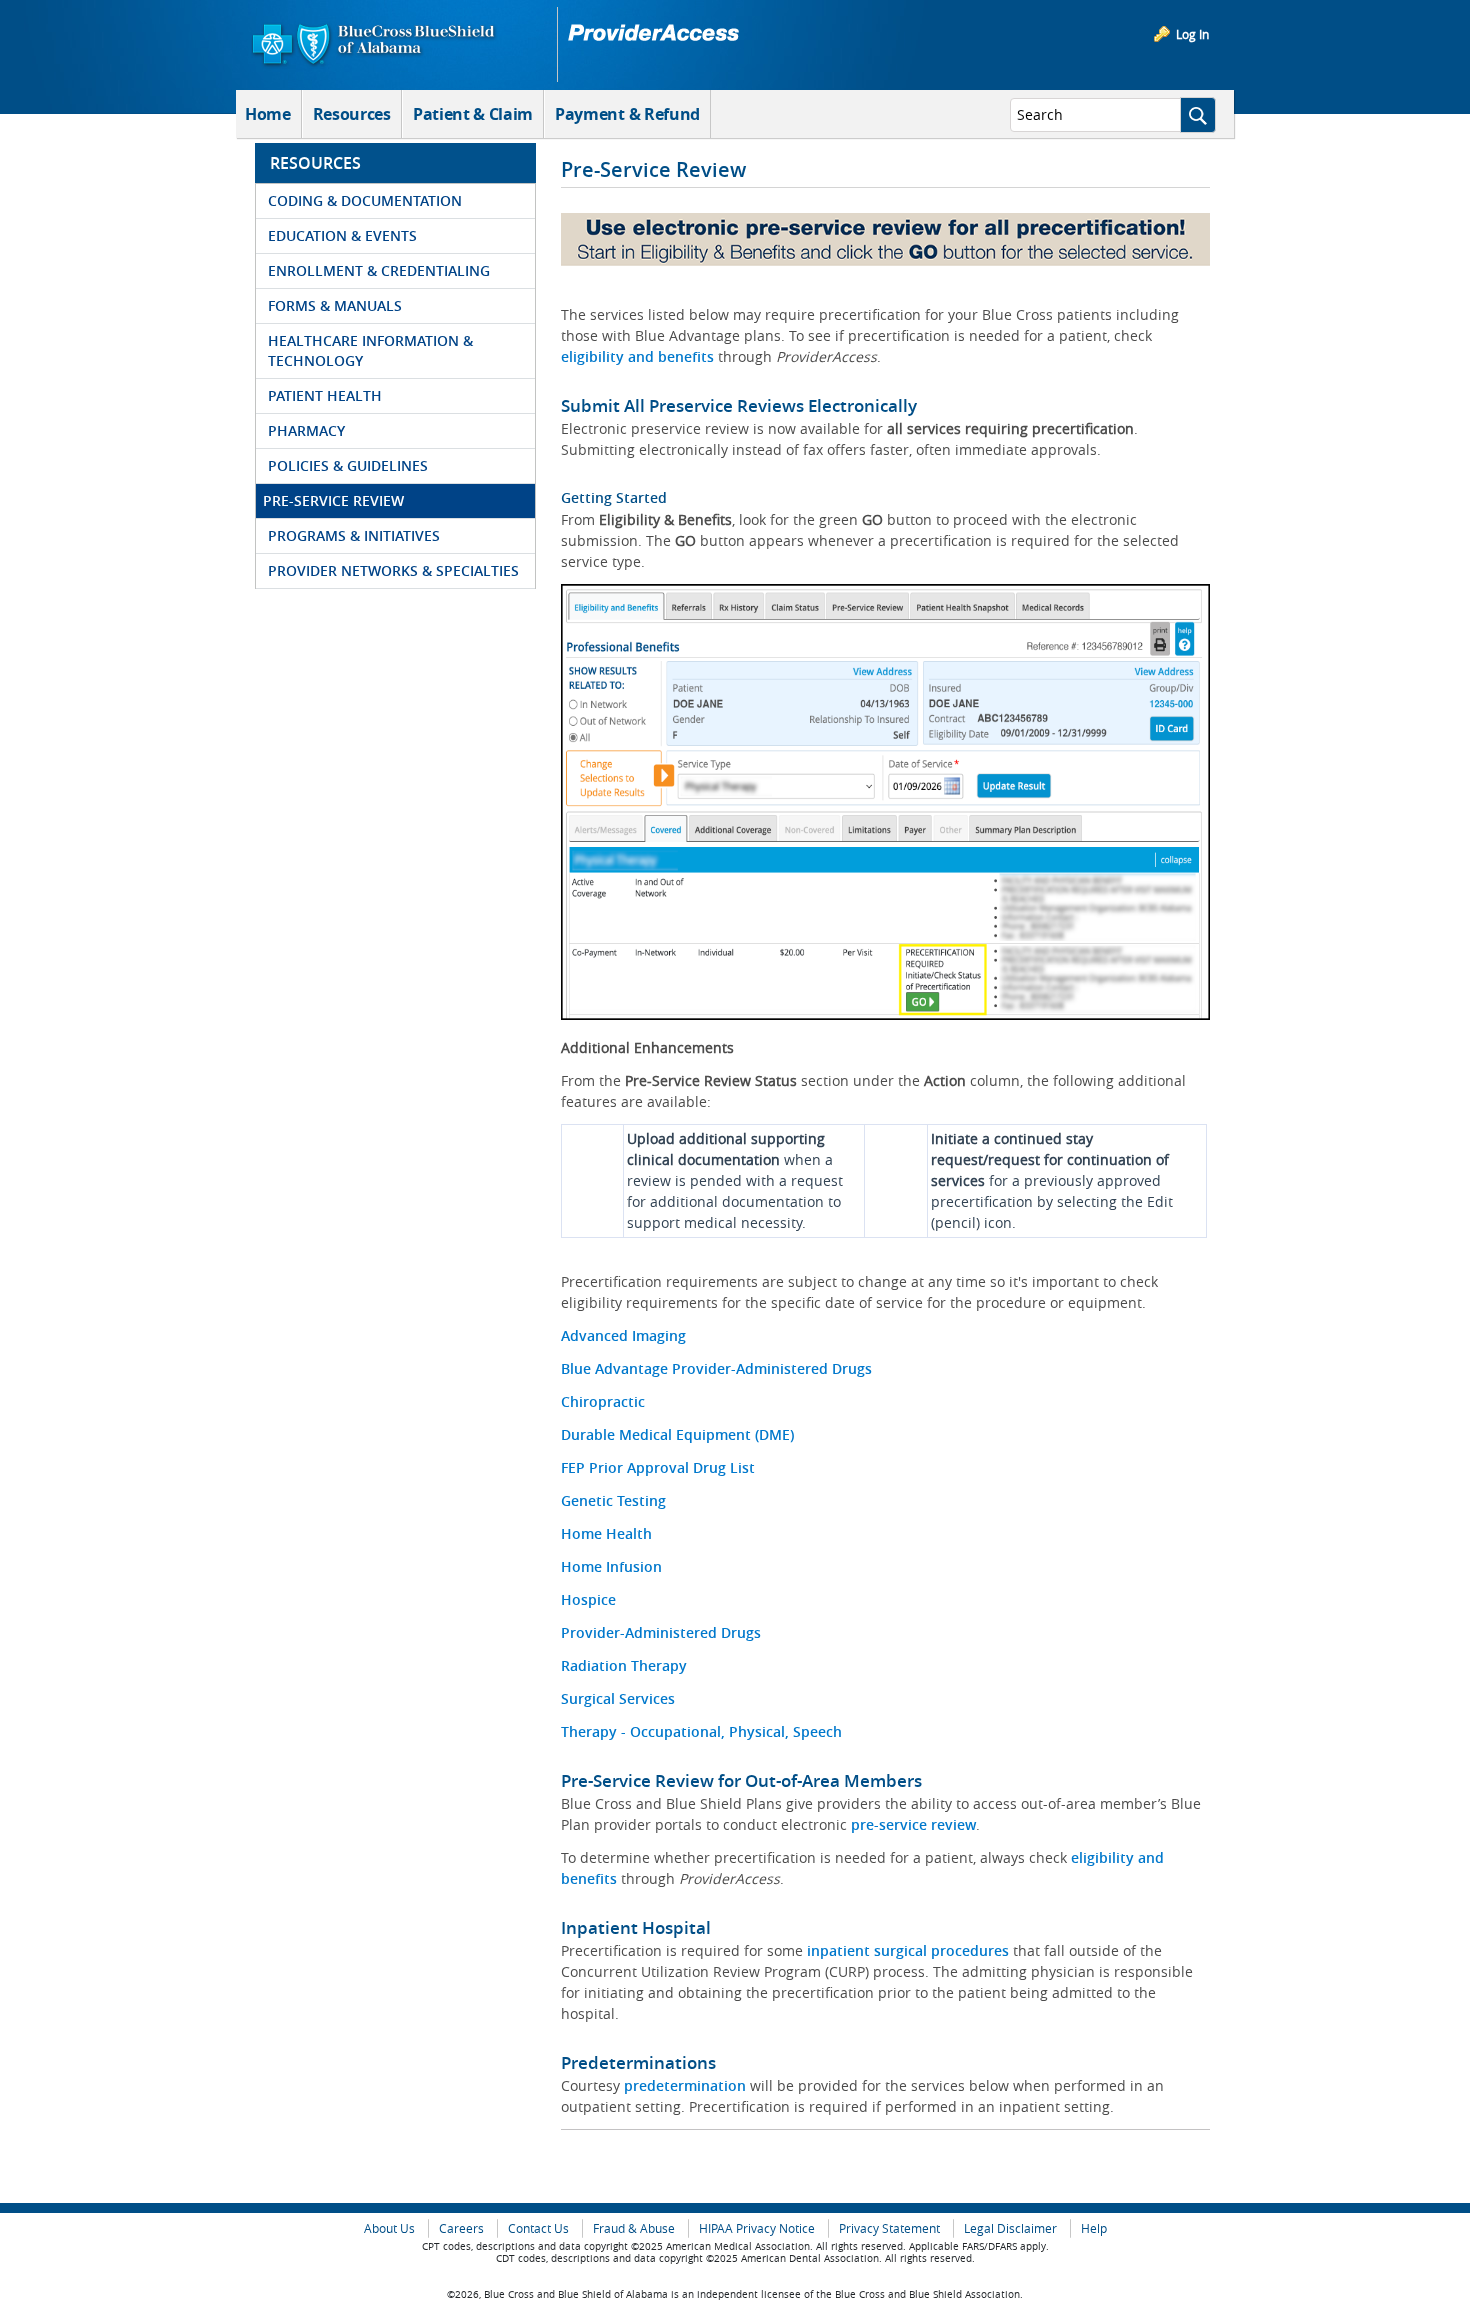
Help (1094, 2228)
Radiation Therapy (624, 1665)
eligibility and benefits (637, 356)
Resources (352, 114)
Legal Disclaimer (1010, 2228)
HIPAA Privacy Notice (757, 2228)
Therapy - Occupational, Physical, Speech (701, 1731)
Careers (461, 2228)
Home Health (606, 1533)
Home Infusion (611, 1566)
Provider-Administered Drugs (661, 1632)
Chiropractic (603, 1401)
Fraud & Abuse (634, 2228)
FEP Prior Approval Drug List (658, 1467)
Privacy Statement (889, 2228)
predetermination (687, 2085)
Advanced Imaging (623, 1335)
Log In (1192, 34)
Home (268, 114)
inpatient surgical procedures (908, 1950)
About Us (389, 2228)
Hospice (588, 1599)
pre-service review (913, 1824)
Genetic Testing (613, 1500)
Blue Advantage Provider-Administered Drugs (716, 1368)
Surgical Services (618, 1698)
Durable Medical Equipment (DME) (677, 1434)
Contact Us (538, 2228)
